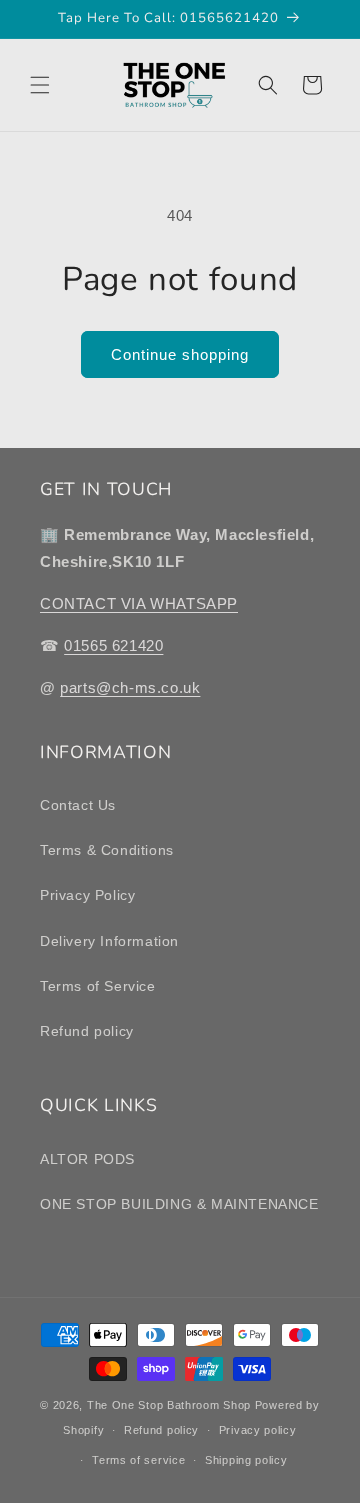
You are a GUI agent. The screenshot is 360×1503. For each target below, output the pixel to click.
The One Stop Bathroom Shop (169, 1405)
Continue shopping (180, 354)
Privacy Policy (87, 895)
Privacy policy (258, 1430)
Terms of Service (98, 986)
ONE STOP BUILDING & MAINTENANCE (179, 1204)
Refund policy (87, 1031)
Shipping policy (246, 1460)
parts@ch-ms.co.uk (130, 687)
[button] (40, 85)
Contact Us (78, 805)
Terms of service (138, 1460)
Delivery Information (109, 941)
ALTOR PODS (87, 1159)
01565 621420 (113, 645)
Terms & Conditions (107, 850)
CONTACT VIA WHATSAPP (139, 603)
